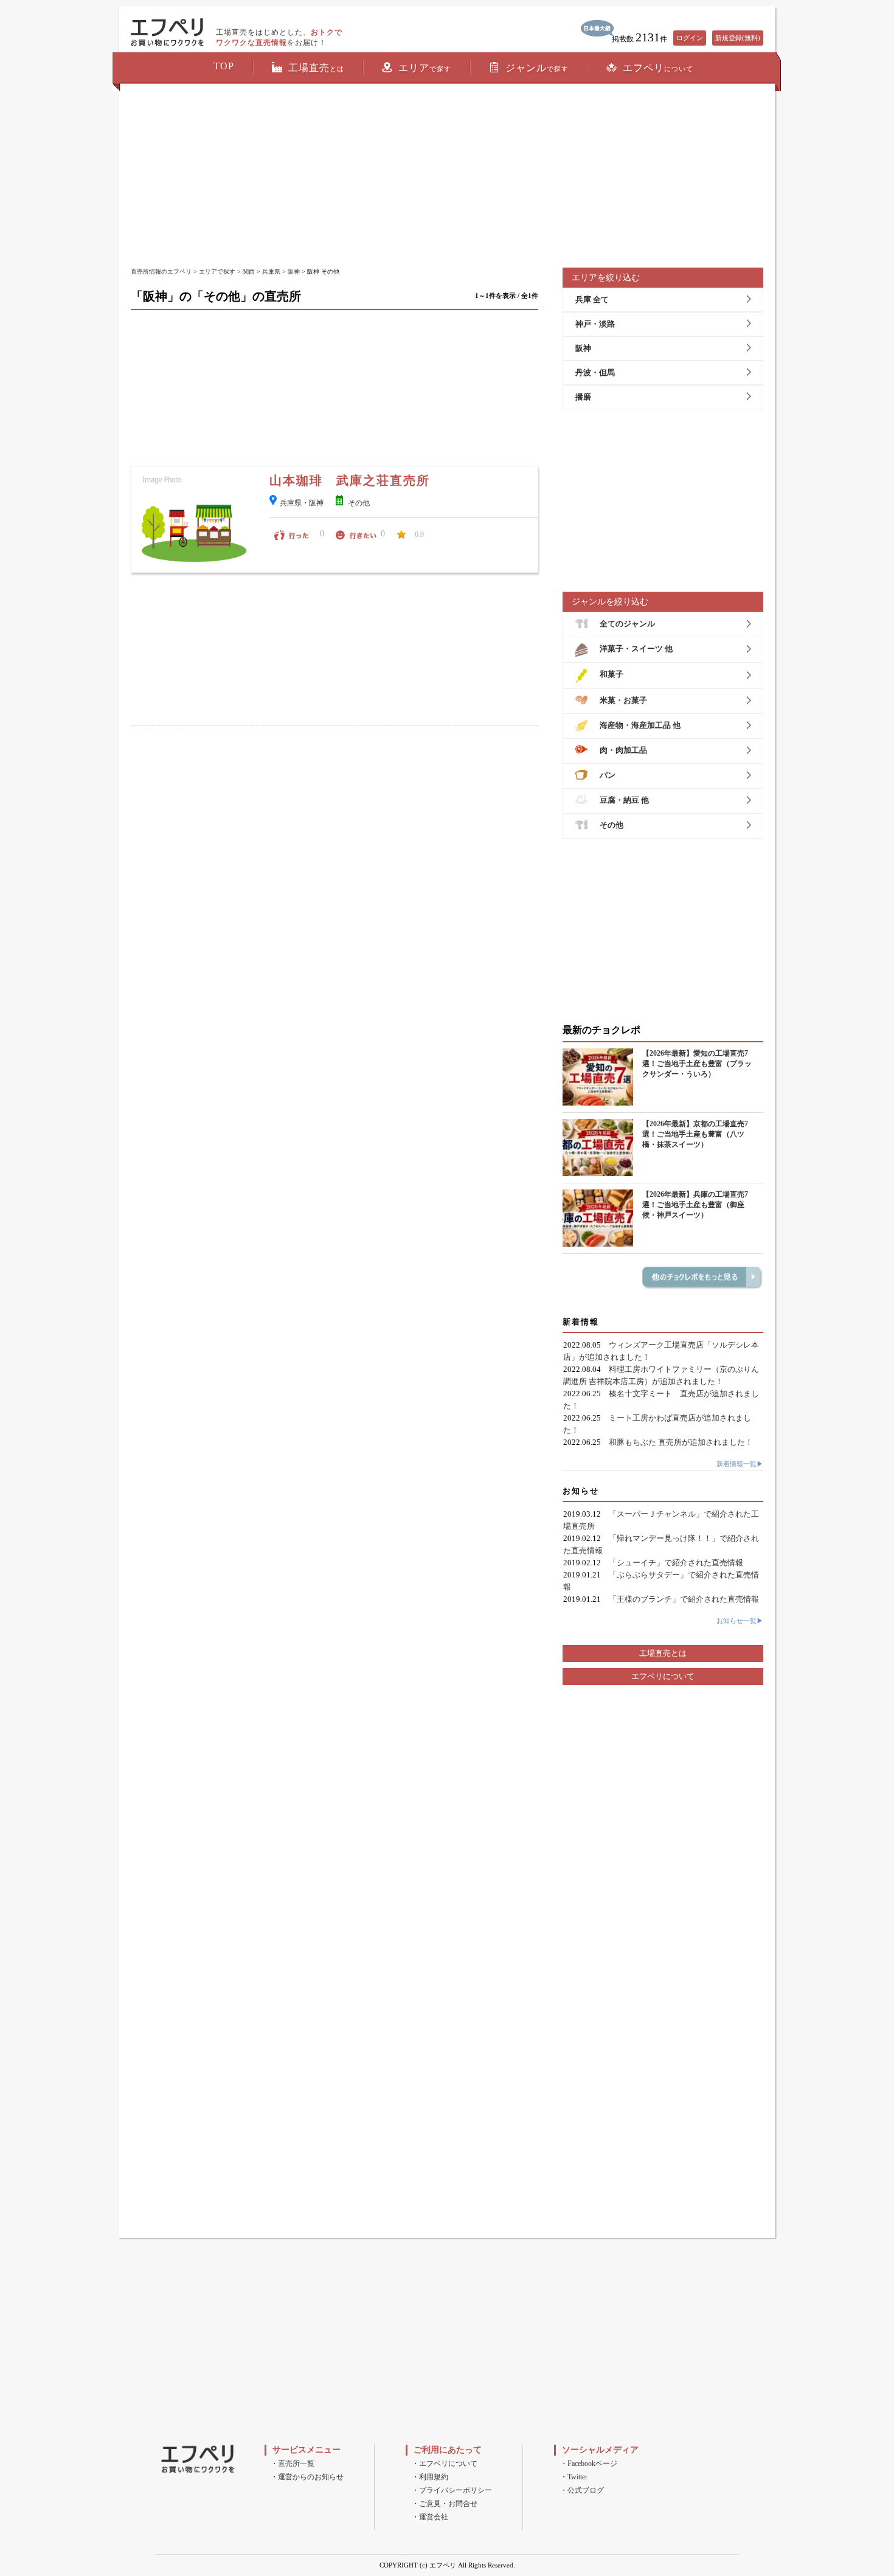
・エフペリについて (445, 2463)
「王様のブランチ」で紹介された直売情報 (684, 1599)
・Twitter (574, 2477)
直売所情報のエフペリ (161, 272)
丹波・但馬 (595, 372)
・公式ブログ (582, 2490)
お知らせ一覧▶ (740, 1621)
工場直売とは (663, 1653)
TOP (224, 66)
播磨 (583, 397)
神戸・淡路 (595, 324)
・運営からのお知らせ (307, 2477)
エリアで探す (217, 272)
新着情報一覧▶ (740, 1464)
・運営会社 (430, 2517)
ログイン (690, 38)
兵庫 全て (592, 299)
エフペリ (658, 68)
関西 (249, 272)
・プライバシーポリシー (452, 2490)
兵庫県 (271, 272)
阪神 (294, 272)
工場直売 (316, 68)
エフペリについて (663, 1676)
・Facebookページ (589, 2463)
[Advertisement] (447, 176)
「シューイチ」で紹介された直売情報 (676, 1563)
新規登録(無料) (738, 38)
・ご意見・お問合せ (445, 2504)
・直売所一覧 (293, 2463)
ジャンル (537, 68)
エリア (425, 68)
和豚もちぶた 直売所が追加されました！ (681, 1442)
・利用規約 (430, 2477)
